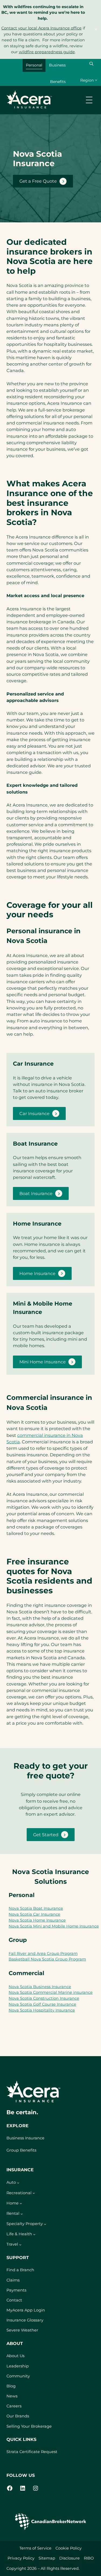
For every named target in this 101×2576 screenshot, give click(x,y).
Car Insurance (34, 1113)
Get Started (46, 1835)
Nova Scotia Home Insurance (37, 1920)
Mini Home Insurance (43, 1362)
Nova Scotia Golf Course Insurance (42, 2004)
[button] (91, 64)
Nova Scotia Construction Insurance (44, 1998)
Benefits (58, 82)
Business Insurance (25, 2138)
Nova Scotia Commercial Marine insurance (51, 1992)
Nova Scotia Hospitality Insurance (42, 2010)
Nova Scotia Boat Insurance (36, 1908)
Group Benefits (21, 2150)
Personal (34, 65)
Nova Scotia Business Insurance (40, 1987)
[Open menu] (89, 100)
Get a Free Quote (38, 181)
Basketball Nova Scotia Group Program (47, 1959)
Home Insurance (37, 1273)
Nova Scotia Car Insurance (34, 1914)
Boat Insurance (36, 1193)
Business (57, 65)
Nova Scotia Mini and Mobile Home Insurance (54, 1926)
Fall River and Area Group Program (43, 1953)
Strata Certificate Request (32, 2452)
